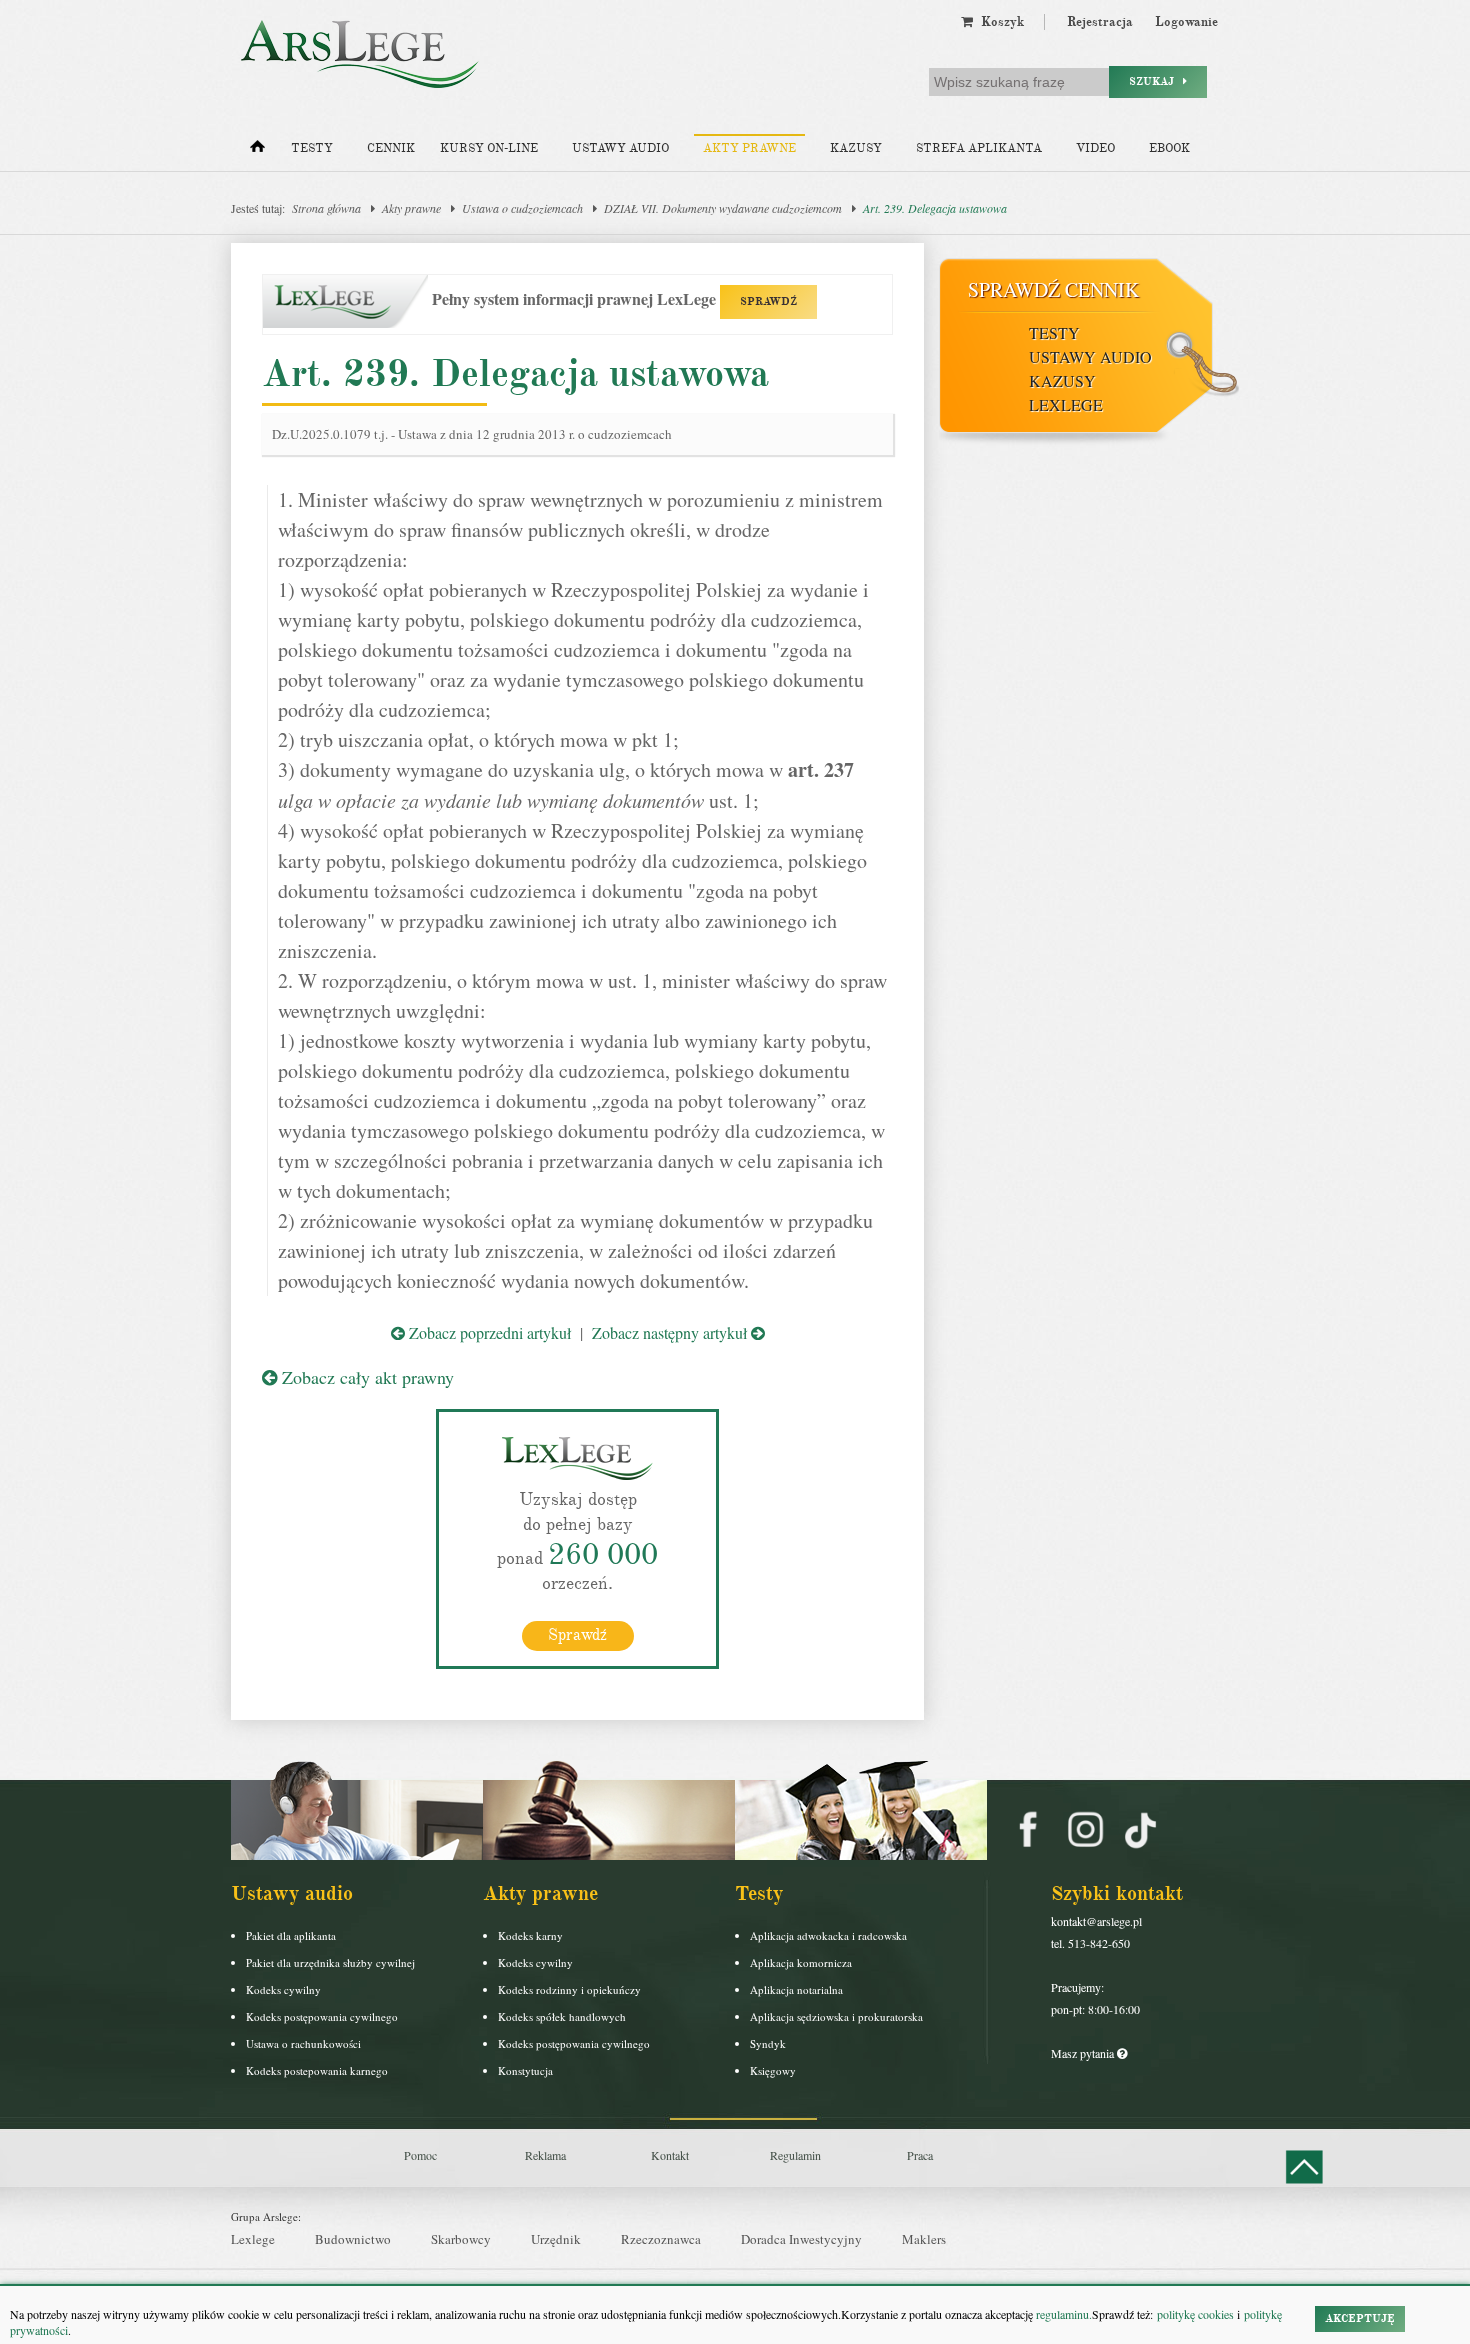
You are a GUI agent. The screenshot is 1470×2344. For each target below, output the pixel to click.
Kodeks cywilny (283, 1989)
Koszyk (998, 22)
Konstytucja (525, 2070)
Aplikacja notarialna (796, 1989)
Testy (312, 148)
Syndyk (768, 2043)
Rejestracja (1100, 22)
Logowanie (1186, 22)
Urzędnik (556, 2239)
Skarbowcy (461, 2239)
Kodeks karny (530, 1935)
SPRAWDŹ (768, 301)
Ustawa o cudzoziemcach (522, 208)
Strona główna (326, 208)
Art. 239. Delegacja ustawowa (935, 208)
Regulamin (795, 2155)
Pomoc (420, 2155)
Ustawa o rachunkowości (303, 2043)
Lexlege (253, 2239)
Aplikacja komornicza (801, 1962)
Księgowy (773, 2070)
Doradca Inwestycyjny (801, 2239)
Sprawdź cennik (1053, 289)
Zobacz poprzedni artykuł (488, 1332)
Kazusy (856, 148)
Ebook (1169, 148)
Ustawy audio (620, 148)
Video (1095, 148)
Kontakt (670, 2155)
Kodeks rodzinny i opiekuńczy (569, 1989)
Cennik (391, 148)
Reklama (545, 2155)
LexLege (1066, 404)
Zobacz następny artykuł (671, 1332)
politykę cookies (1195, 2314)
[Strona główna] (257, 151)
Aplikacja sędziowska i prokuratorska (836, 2016)
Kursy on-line (489, 148)
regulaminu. (1062, 2314)
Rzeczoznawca (661, 2239)
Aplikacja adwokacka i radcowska (828, 1935)
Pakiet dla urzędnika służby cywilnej (330, 1962)
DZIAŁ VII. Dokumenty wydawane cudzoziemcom (723, 208)
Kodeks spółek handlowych (562, 2016)
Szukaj (1156, 81)
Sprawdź (577, 1635)
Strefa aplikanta (979, 148)
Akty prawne (749, 148)
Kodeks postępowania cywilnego (322, 2016)
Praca (920, 2155)
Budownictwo (353, 2239)
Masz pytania (1084, 2053)
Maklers (924, 2239)
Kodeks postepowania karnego (317, 2070)
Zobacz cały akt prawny (365, 1377)
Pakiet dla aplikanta (291, 1935)
